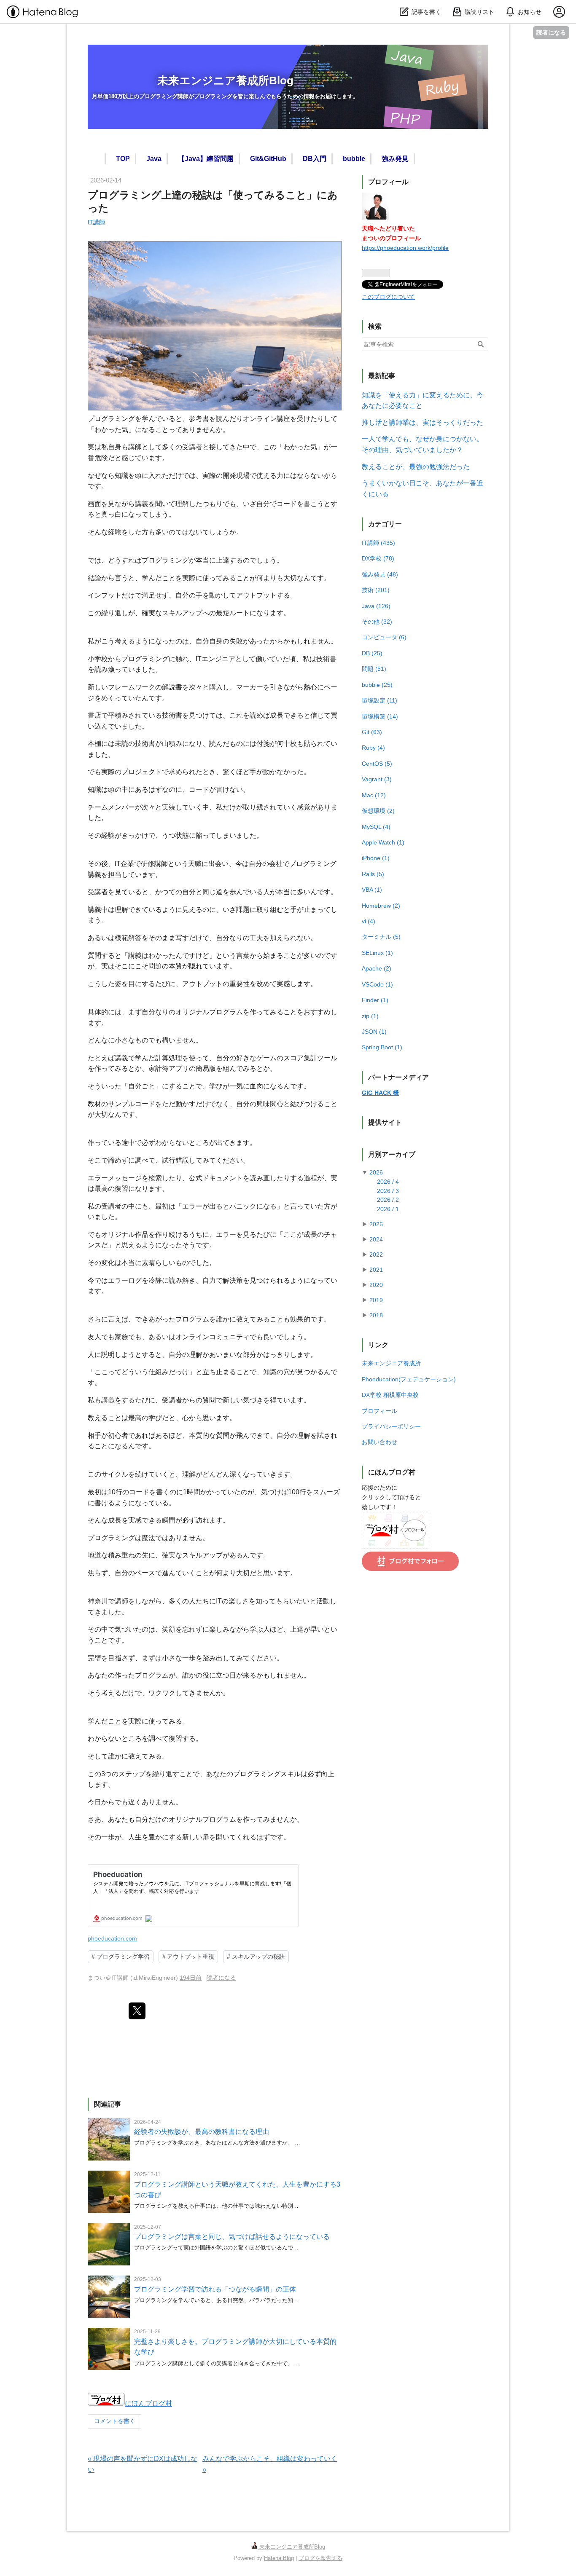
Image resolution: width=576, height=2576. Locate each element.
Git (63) (372, 732)
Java (152, 159)
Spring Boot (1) (382, 1047)
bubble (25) (377, 685)
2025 (376, 1224)
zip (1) (370, 1016)
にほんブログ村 (148, 2403)
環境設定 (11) (380, 700)
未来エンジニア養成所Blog (225, 80)
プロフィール (380, 1411)
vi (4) (369, 921)
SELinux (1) (377, 953)
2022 (376, 1254)
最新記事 (382, 376)
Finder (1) (375, 1000)
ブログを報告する (320, 2558)
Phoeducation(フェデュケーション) (409, 1379)
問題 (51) (374, 669)
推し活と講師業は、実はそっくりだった (423, 422)
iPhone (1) (376, 858)
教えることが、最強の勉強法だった (416, 467)
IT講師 (96, 222)
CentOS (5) (377, 764)
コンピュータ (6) (384, 637)
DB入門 (313, 159)
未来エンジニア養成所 (391, 1363)
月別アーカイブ (392, 1154)
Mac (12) (374, 795)
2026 (376, 1172)
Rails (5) (373, 874)
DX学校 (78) (378, 558)
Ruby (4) (373, 748)
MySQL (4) (376, 827)
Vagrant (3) (377, 779)
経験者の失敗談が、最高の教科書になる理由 (202, 2132)
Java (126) (376, 606)
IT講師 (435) (378, 543)
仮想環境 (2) (378, 811)
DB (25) (372, 653)
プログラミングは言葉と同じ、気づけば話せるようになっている (232, 2237)
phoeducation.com (112, 1938)
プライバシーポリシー (391, 1426)
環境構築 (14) (380, 716)
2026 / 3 (388, 1191)
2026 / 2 (388, 1200)
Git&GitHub (266, 159)
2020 (376, 1285)
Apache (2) (377, 968)
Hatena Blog (279, 2558)
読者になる (551, 32)
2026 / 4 (388, 1182)
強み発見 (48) (380, 574)
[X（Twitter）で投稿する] (137, 2011)
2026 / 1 (388, 1209)
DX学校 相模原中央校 (390, 1395)
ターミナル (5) (381, 937)
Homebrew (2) (381, 906)
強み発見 (393, 159)
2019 (376, 1300)
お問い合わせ (380, 1442)
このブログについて (388, 297)
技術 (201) (376, 590)
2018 (376, 1315)
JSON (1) (374, 1032)
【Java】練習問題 (204, 159)
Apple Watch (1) (383, 842)
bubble (352, 159)
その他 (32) (377, 622)
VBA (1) (372, 890)
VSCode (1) (377, 984)
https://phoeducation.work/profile (405, 248)
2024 (376, 1239)
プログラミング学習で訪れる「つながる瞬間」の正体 (215, 2289)
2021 (376, 1270)
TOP (121, 159)
